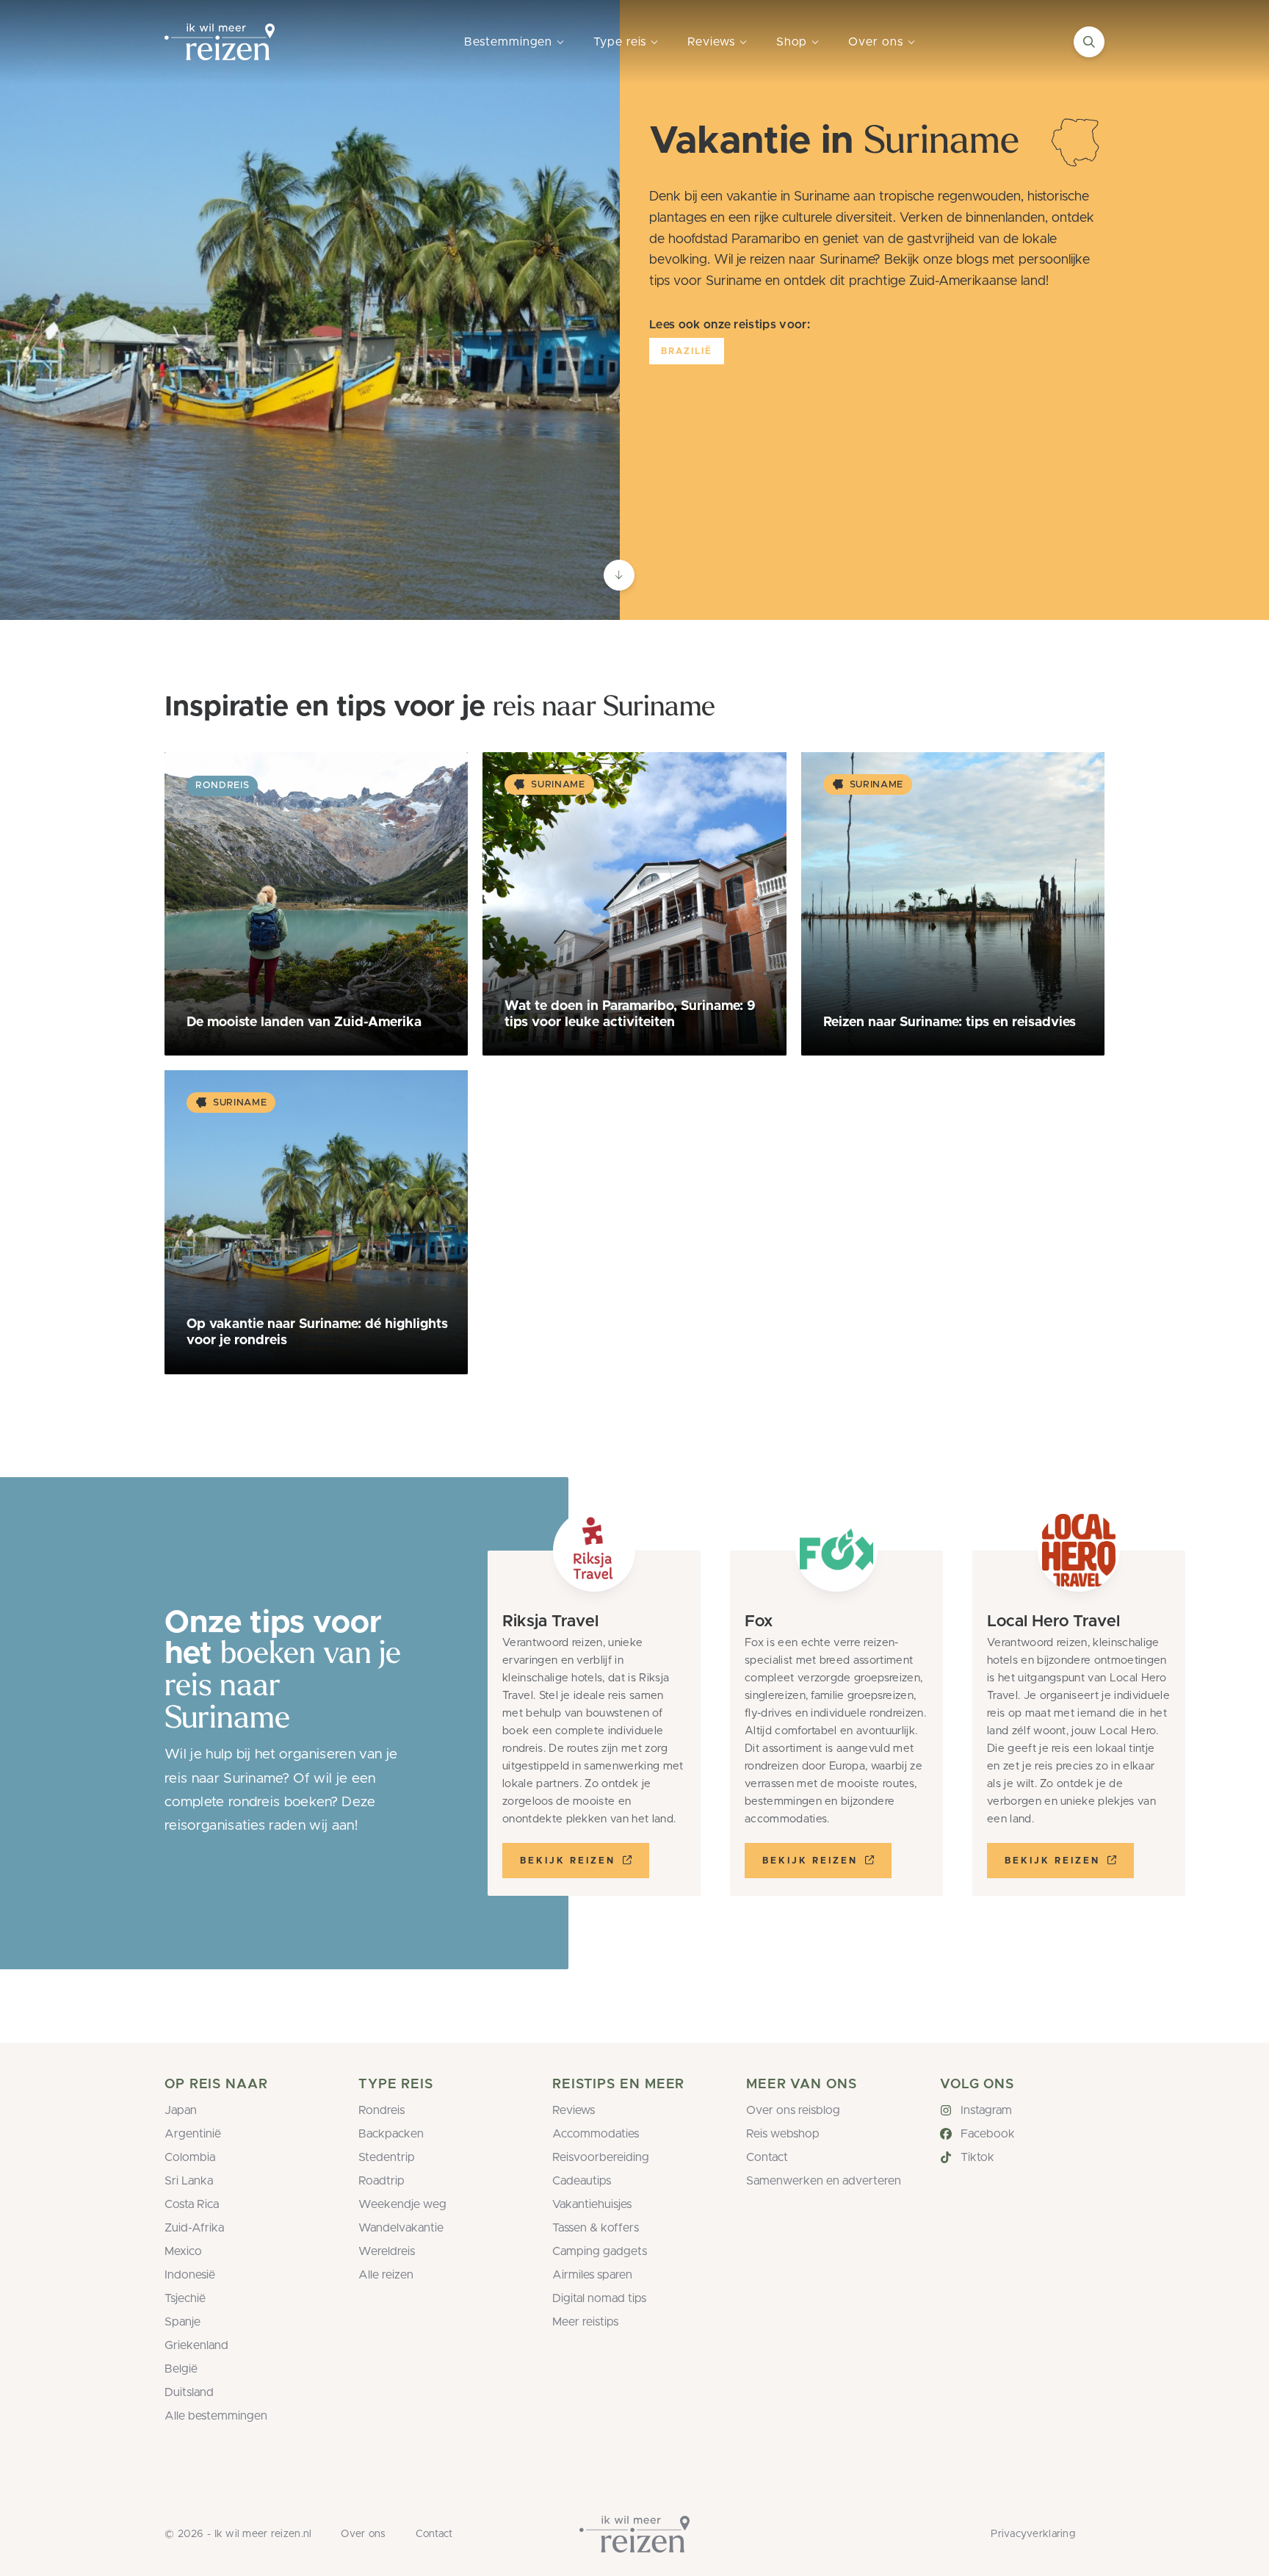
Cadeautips (582, 2181)
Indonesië (190, 2275)
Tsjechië (185, 2298)
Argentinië (193, 2134)
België (181, 2369)
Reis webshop (783, 2134)
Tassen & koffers (596, 2228)
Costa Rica (192, 2204)
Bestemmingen (508, 42)
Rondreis (382, 2110)
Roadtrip (382, 2181)
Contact (767, 2157)
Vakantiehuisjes (592, 2204)
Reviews (711, 42)
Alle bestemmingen (216, 2416)
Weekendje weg (402, 2204)
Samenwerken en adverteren (824, 2181)
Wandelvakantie (401, 2228)
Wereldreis (387, 2251)
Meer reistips (585, 2322)
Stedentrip (387, 2157)
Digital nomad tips (599, 2298)
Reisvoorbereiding (601, 2157)
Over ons (875, 42)
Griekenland (196, 2345)
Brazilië (687, 351)
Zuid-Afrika (194, 2228)
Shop (792, 42)
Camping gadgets (600, 2251)
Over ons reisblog (793, 2110)
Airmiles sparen (592, 2275)
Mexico (183, 2251)
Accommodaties (596, 2134)
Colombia (190, 2157)
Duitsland (189, 2392)
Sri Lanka (189, 2181)
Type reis (620, 42)
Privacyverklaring (1033, 2534)
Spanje (182, 2322)
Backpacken (391, 2134)
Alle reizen (386, 2275)
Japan (181, 2110)
